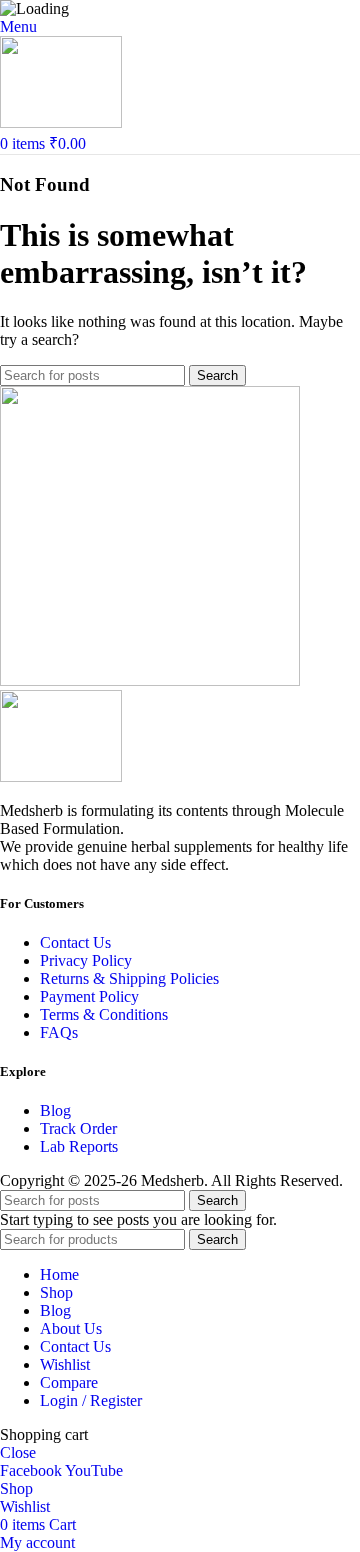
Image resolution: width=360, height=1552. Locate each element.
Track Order (78, 1128)
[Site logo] (61, 122)
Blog (55, 1110)
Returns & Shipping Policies (129, 978)
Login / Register (91, 1400)
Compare (69, 1382)
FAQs (59, 1032)
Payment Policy (89, 996)
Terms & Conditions (104, 1014)
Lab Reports (79, 1146)
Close (18, 1452)
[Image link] (61, 776)
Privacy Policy (86, 960)
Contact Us (75, 942)
